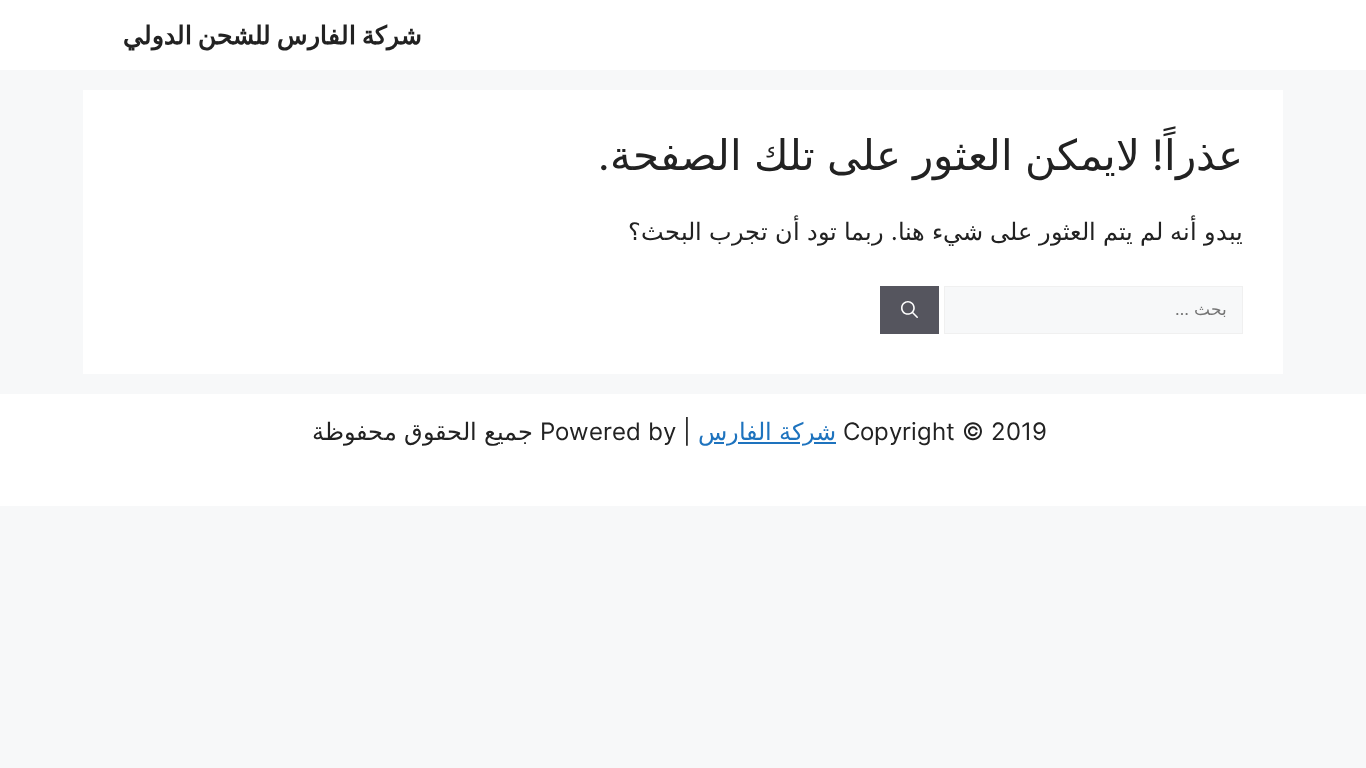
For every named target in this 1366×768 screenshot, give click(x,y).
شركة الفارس (767, 431)
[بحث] (909, 310)
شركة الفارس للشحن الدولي (272, 35)
